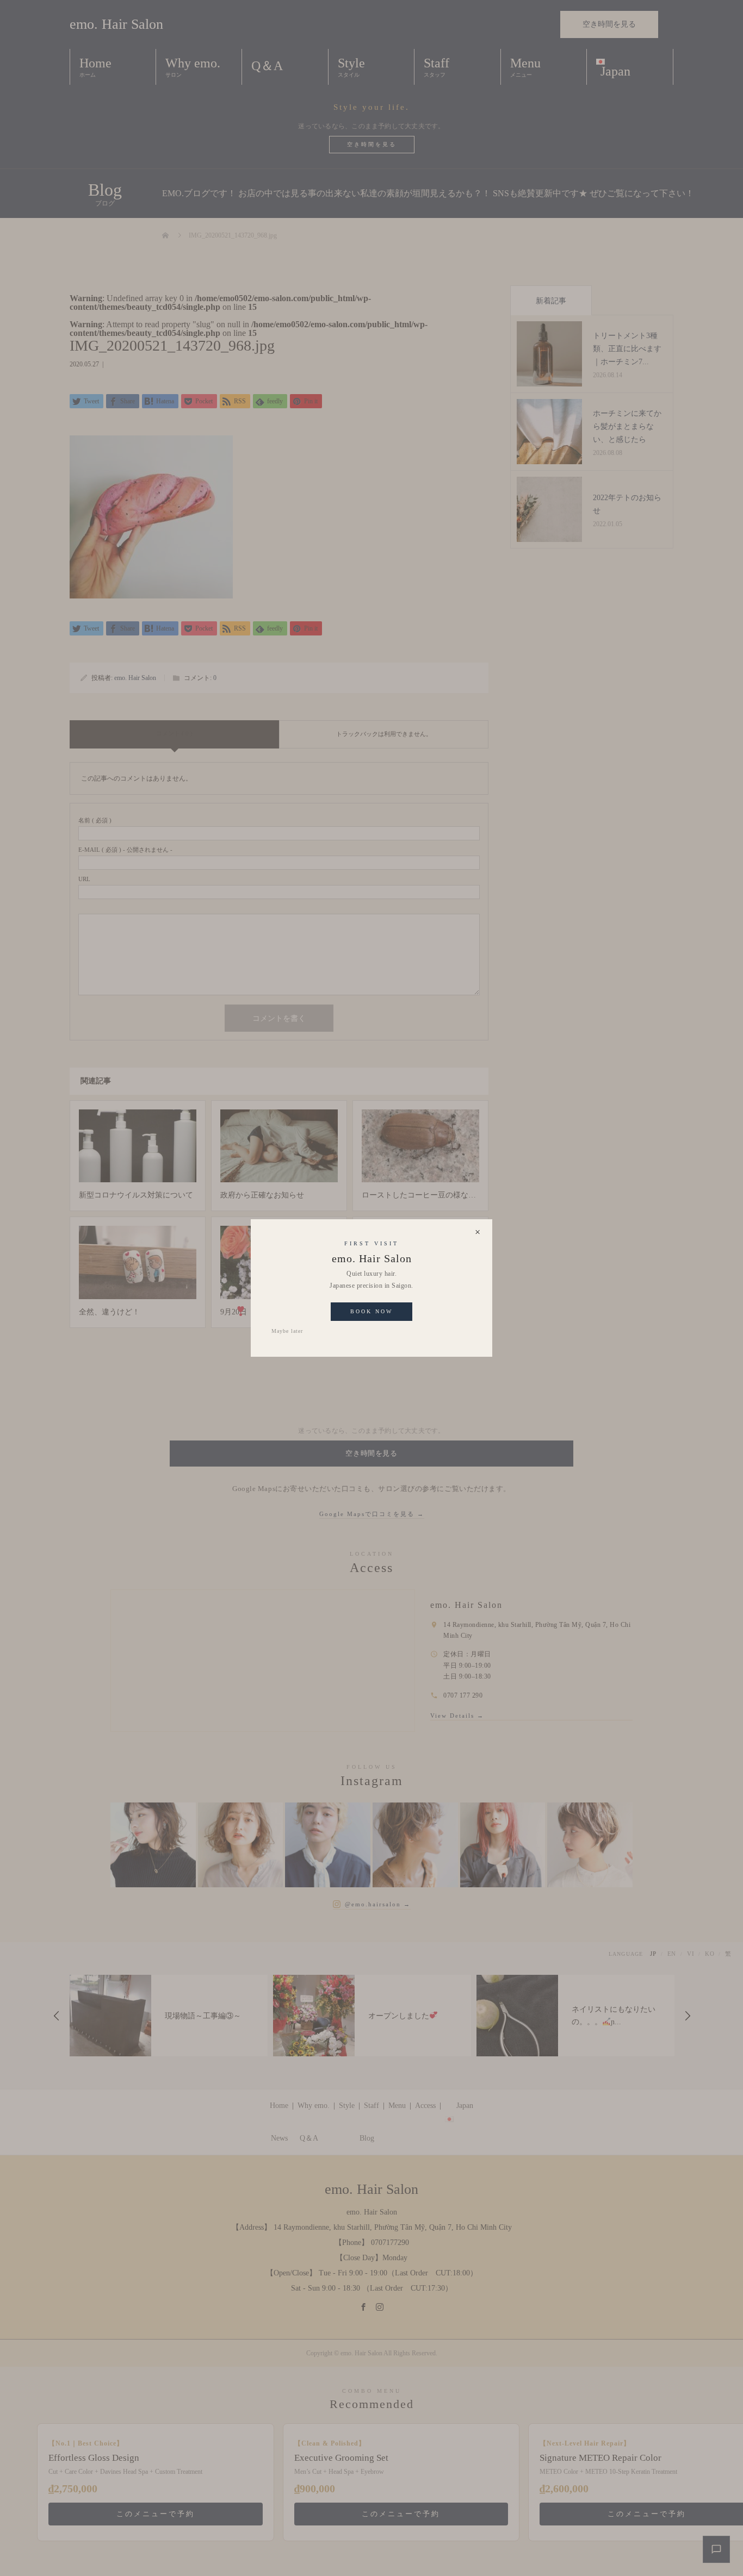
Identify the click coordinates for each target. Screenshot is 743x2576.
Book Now (371, 1311)
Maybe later (287, 1331)
